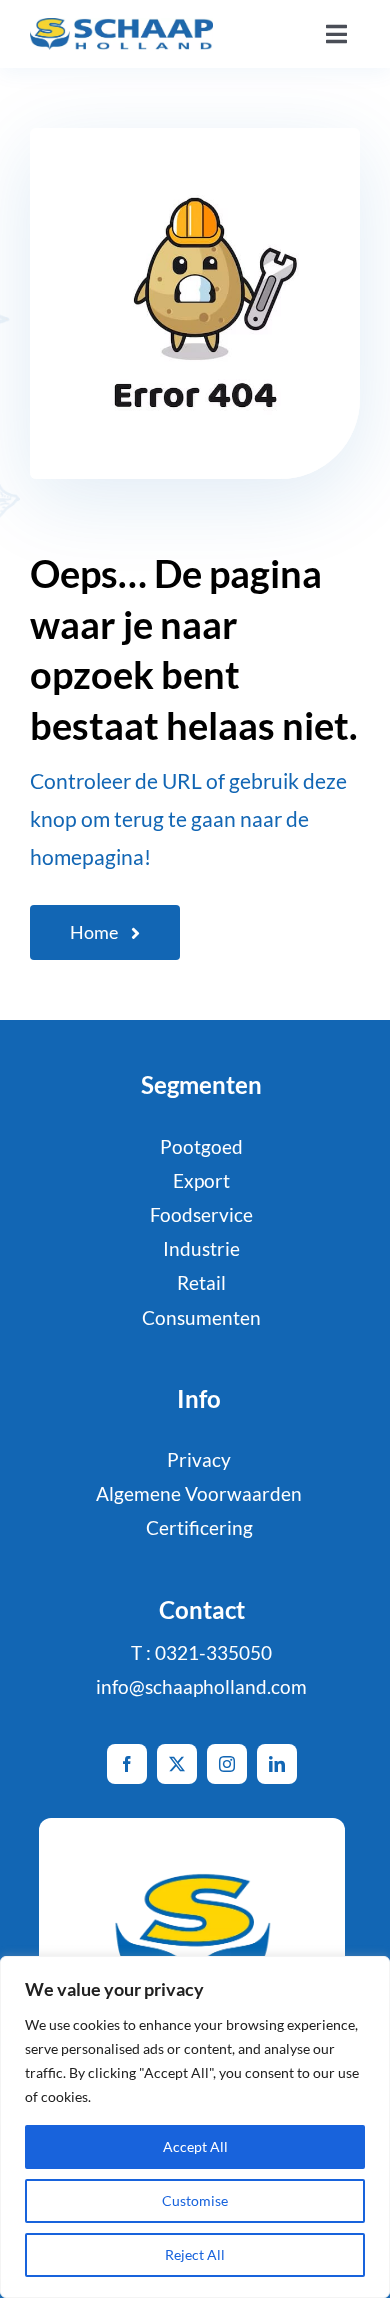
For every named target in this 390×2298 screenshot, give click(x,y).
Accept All (195, 2146)
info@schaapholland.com (201, 1686)
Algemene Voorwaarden (199, 1493)
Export (201, 1180)
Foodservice (201, 1214)
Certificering (199, 1527)
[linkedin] (277, 1764)
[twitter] (177, 1764)
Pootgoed (201, 1146)
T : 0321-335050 (201, 1652)
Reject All (195, 2254)
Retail (201, 1282)
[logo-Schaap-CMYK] (121, 27)
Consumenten (201, 1317)
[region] (195, 2127)
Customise (195, 2200)
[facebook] (127, 1764)
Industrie (201, 1248)
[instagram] (227, 1764)
